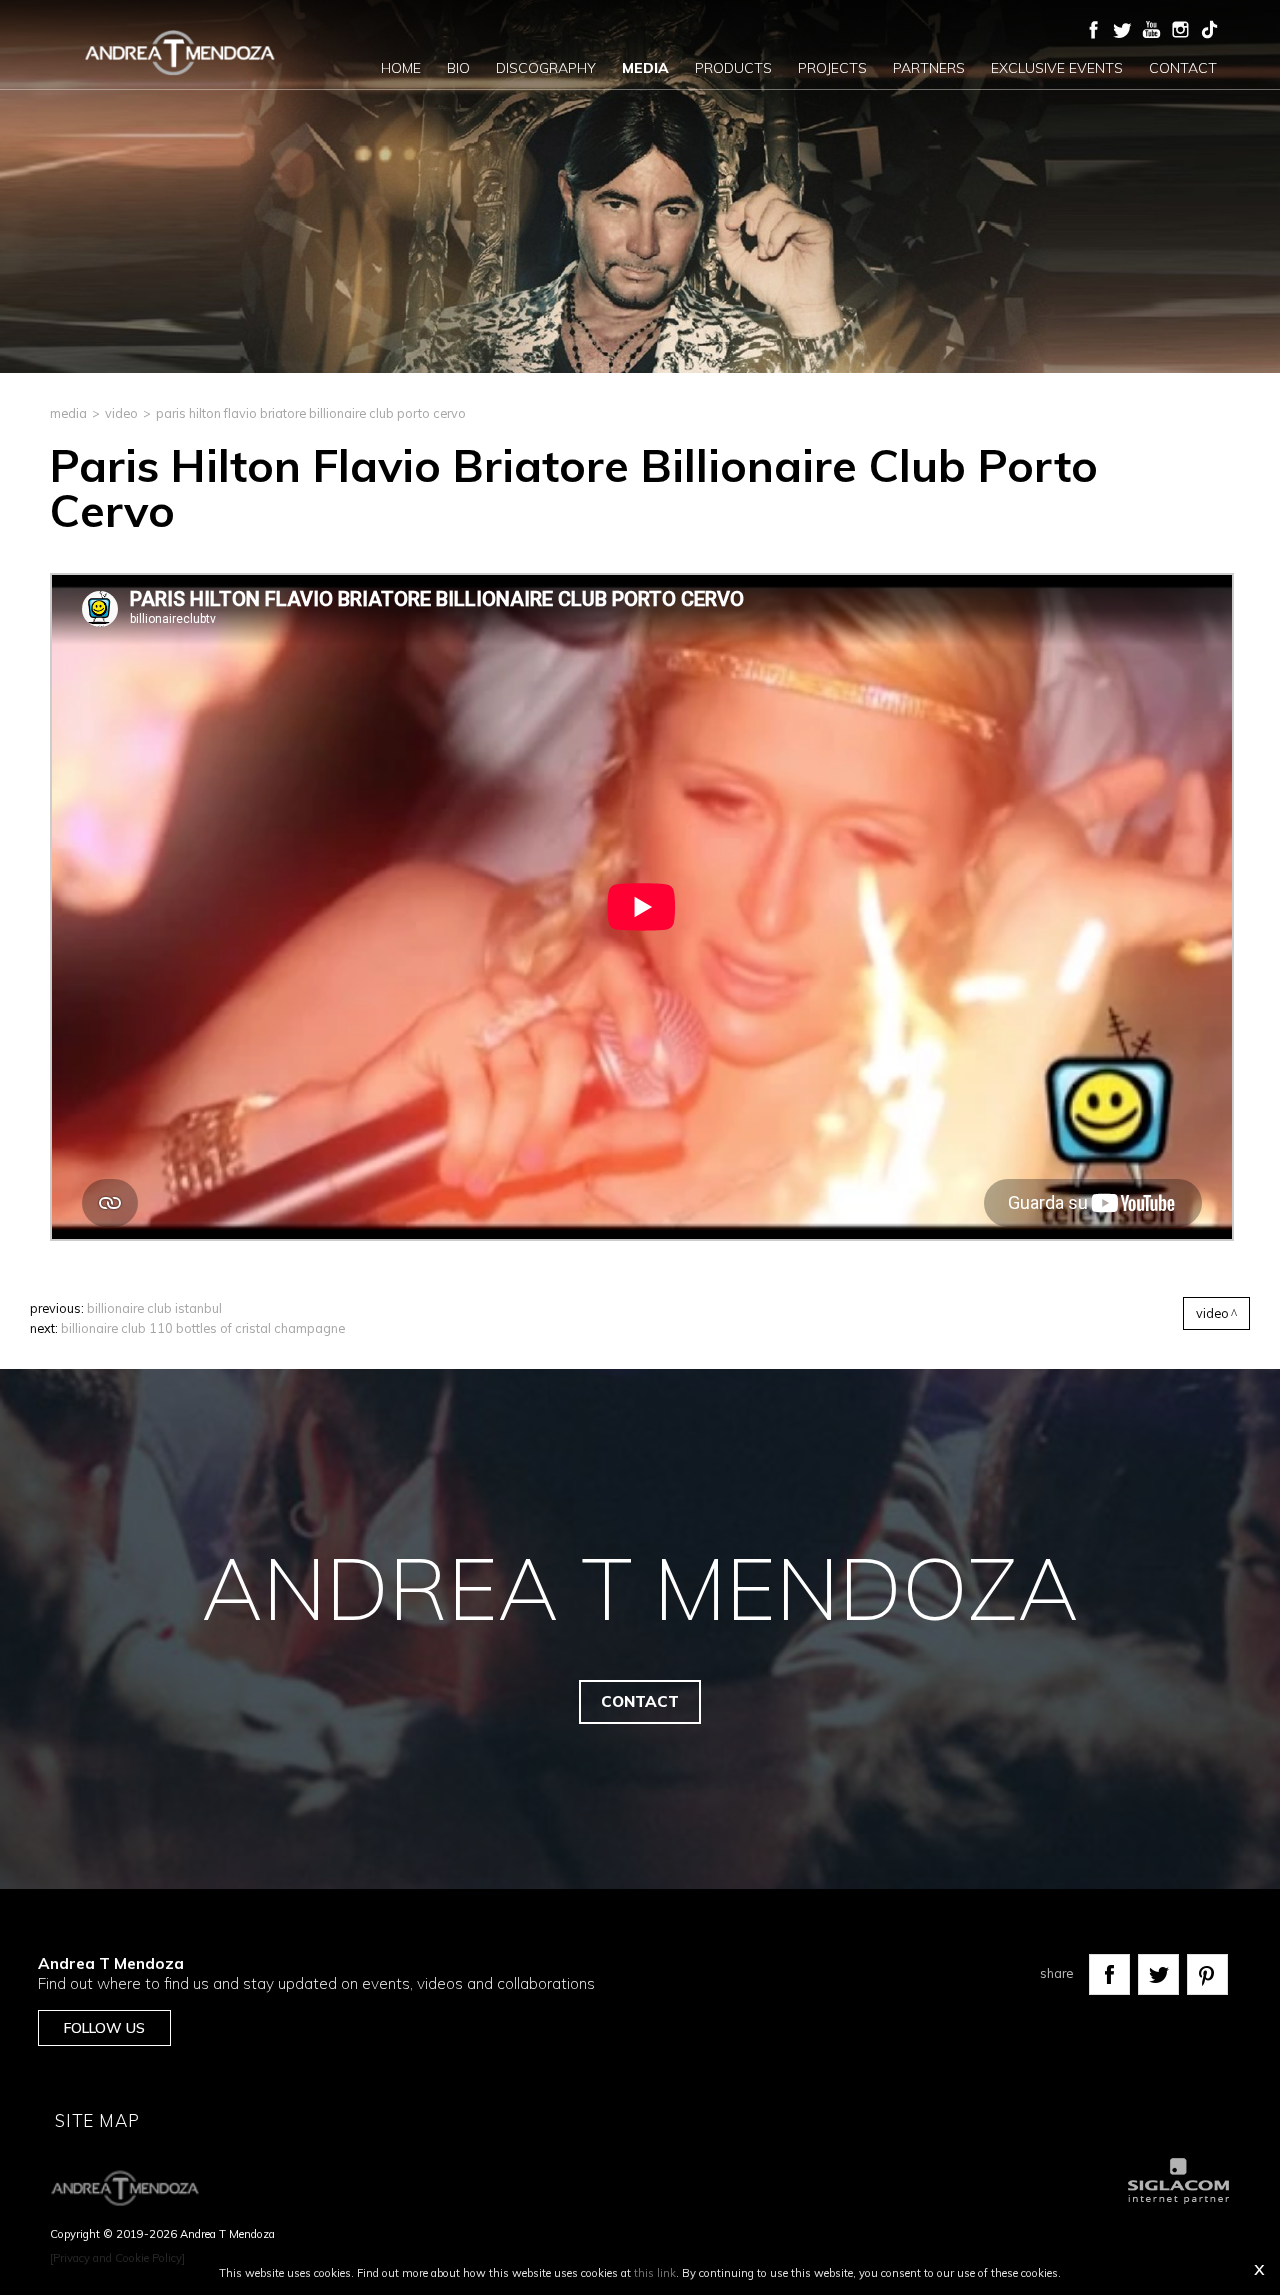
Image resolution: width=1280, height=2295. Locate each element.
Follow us (104, 2028)
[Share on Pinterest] (1207, 1974)
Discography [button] (546, 68)
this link (655, 2273)
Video (121, 413)
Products (733, 68)
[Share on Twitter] (1158, 1974)
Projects (832, 68)
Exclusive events (1057, 68)
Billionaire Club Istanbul (154, 1308)
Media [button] (645, 68)
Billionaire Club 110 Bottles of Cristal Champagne (203, 1328)
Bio (458, 68)
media (68, 413)
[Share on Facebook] (1109, 1974)
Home (401, 68)
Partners (929, 68)
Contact (1183, 68)
